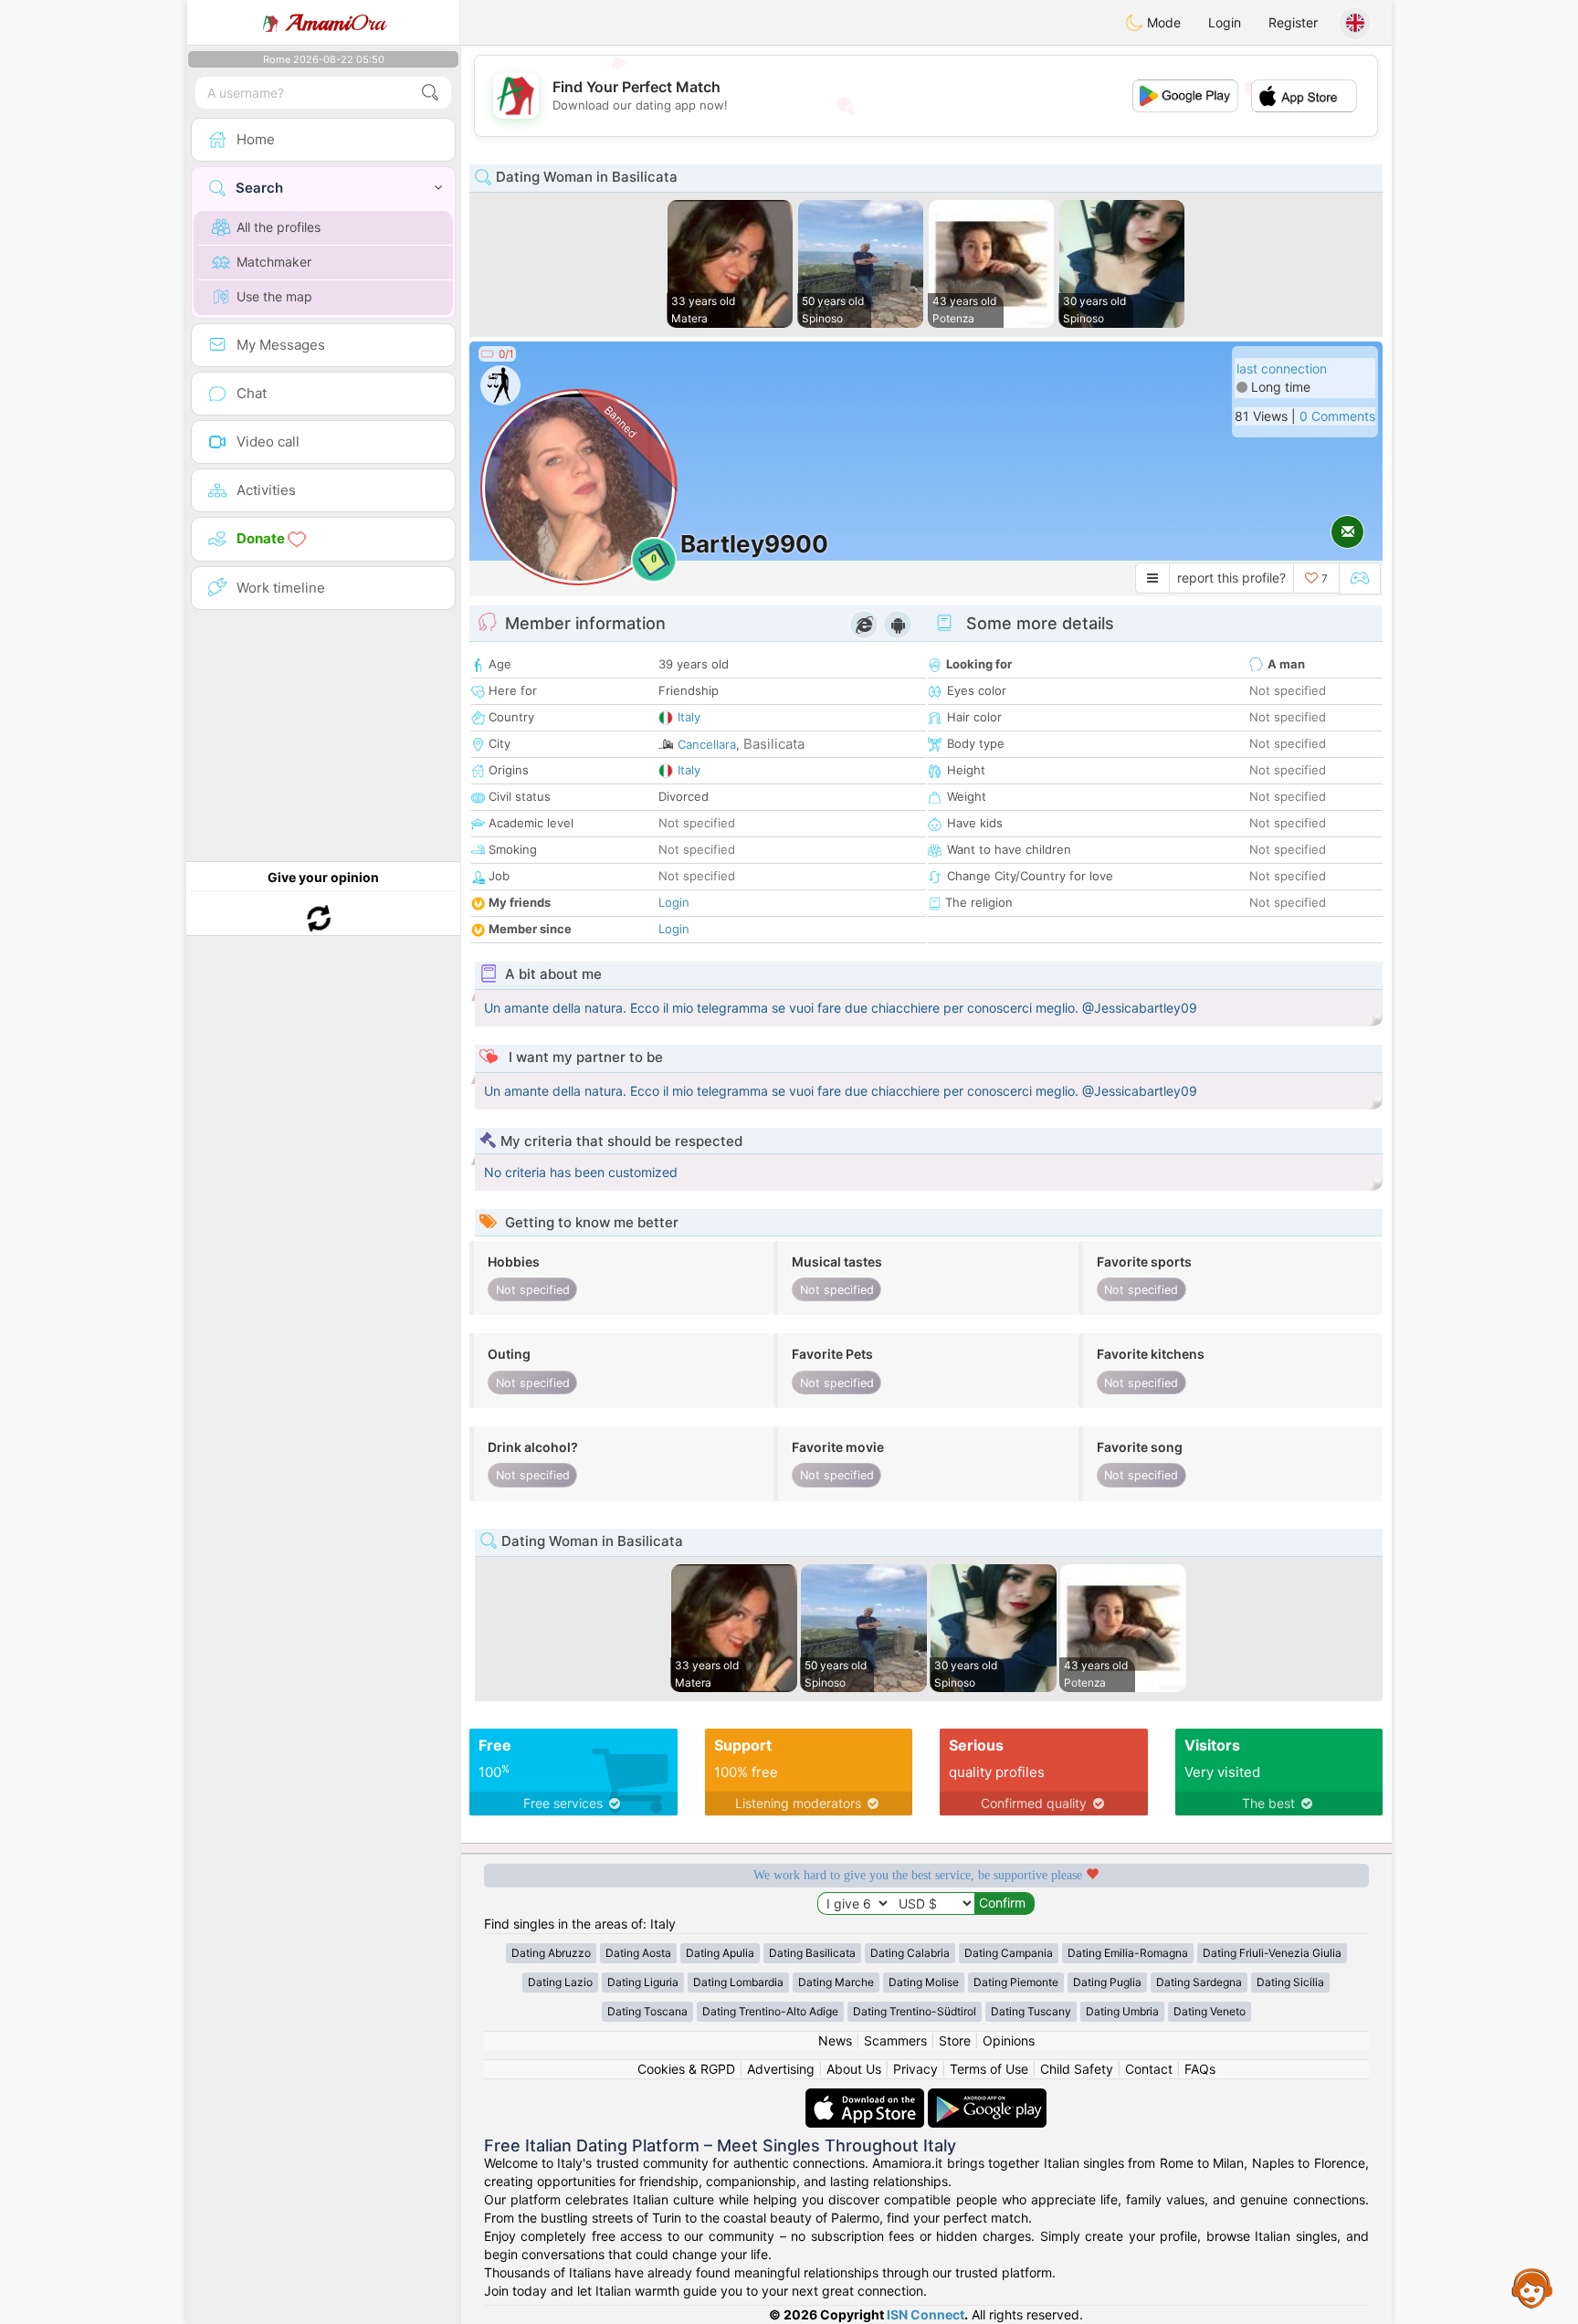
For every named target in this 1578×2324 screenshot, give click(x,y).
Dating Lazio (560, 1982)
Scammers (895, 2040)
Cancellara (707, 744)
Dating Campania (1009, 1953)
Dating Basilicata (812, 1953)
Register (1293, 22)
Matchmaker (274, 262)
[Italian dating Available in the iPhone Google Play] (987, 2097)
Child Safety (1077, 2069)
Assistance (1532, 2287)
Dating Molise (924, 1982)
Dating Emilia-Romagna (1128, 1953)
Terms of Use (989, 2069)
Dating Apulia (720, 1953)
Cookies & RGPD (686, 2069)
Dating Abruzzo (551, 1953)
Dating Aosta (638, 1953)
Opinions (1009, 2040)
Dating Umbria (1122, 2011)
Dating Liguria (643, 1982)
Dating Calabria (910, 1953)
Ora (336, 23)
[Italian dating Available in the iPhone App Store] (867, 2097)
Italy (689, 717)
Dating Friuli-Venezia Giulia (1272, 1953)
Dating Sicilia (1290, 1982)
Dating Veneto (1210, 2011)
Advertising (781, 2069)
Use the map (274, 296)
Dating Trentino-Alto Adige (770, 2011)
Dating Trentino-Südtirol (915, 2011)
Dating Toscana (647, 2011)
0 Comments (1337, 416)
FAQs (1200, 2069)
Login (1225, 22)
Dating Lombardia (738, 1982)
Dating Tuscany (1031, 2011)
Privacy (915, 2069)
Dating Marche (836, 1982)
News (835, 2040)
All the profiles (279, 227)
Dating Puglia (1107, 1982)
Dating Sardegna (1199, 1982)
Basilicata (774, 744)
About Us (854, 2069)
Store (955, 2040)
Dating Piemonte (1016, 1982)
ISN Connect (926, 2314)
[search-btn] (430, 93)
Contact (1149, 2069)
